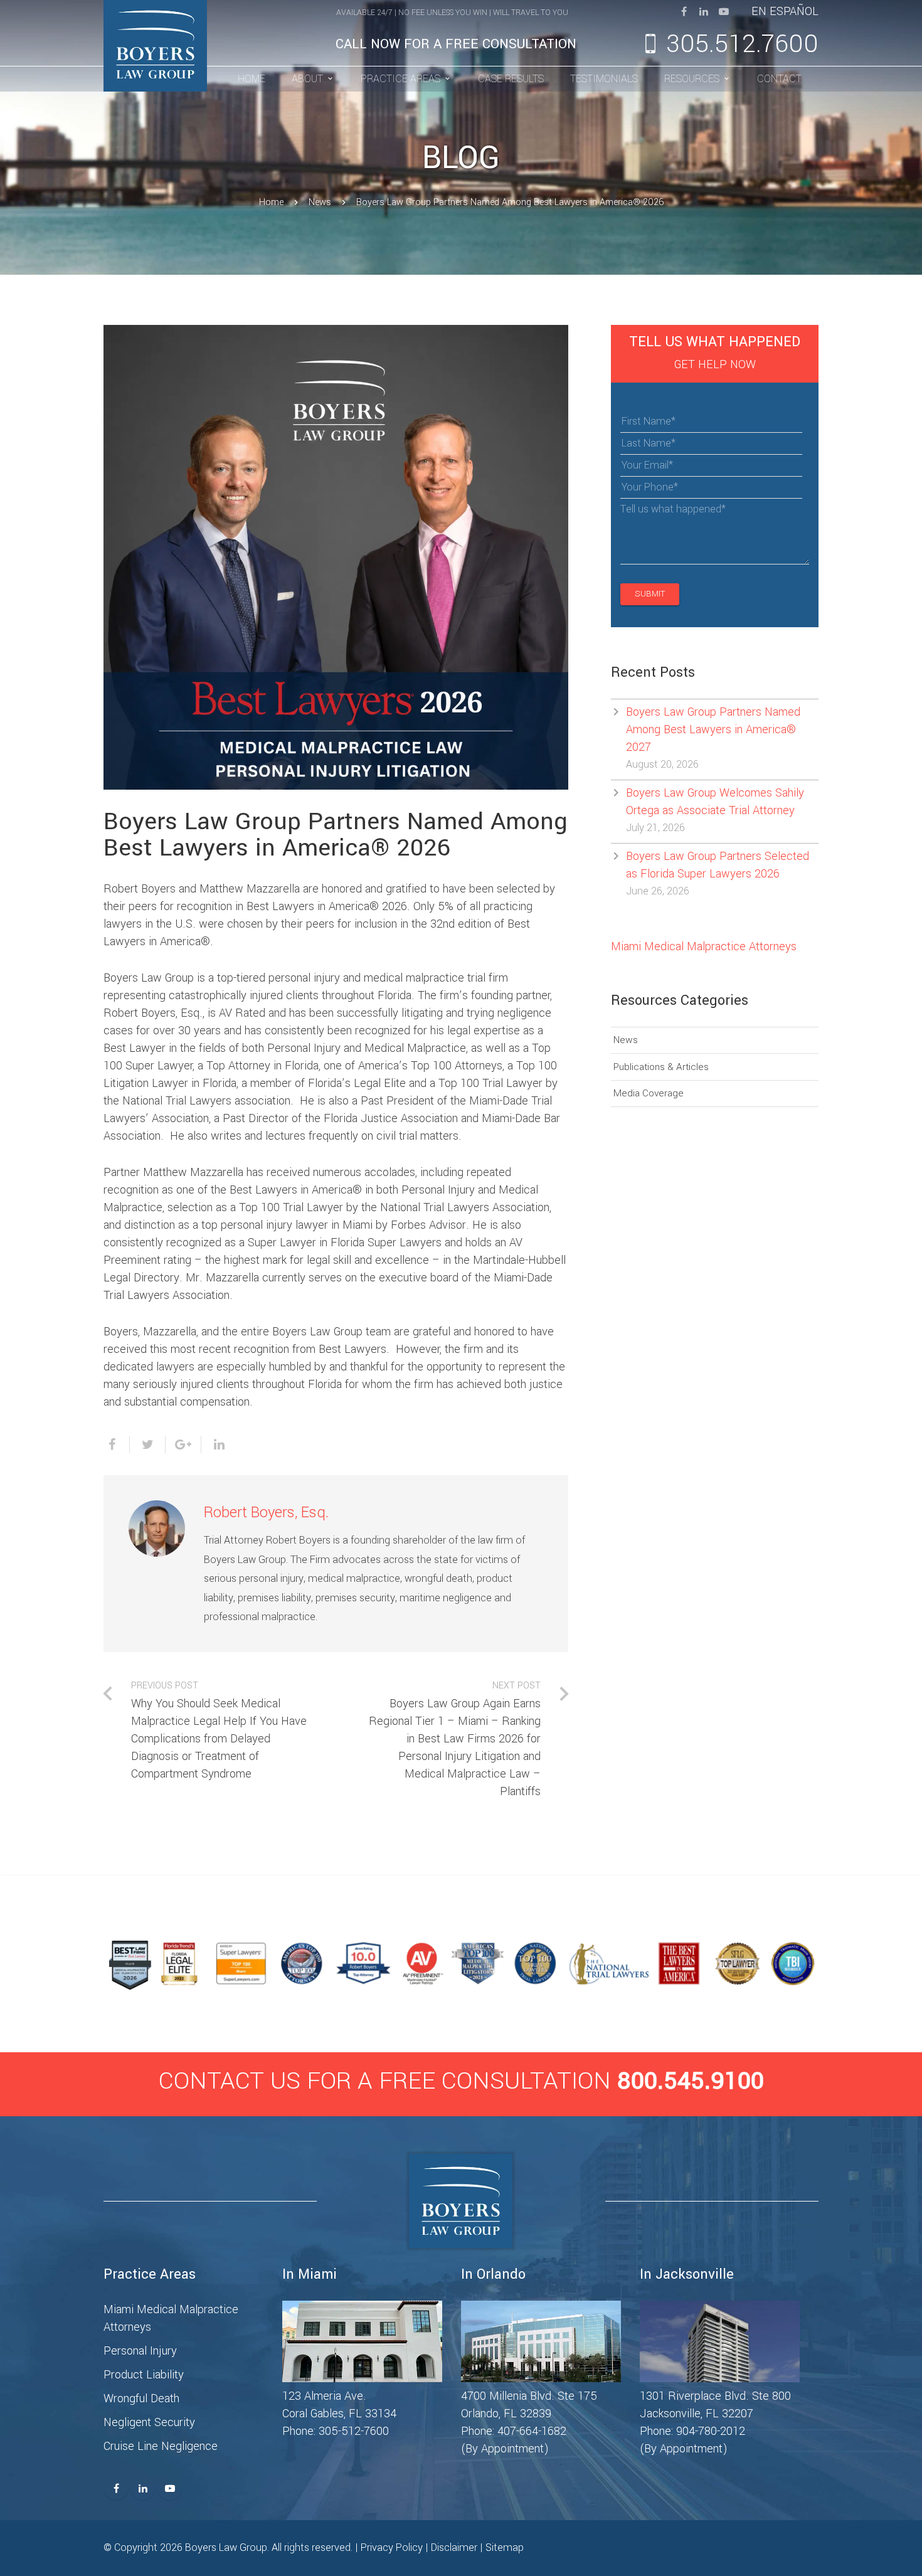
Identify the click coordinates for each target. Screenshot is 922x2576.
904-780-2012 (711, 2431)
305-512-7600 (354, 2431)
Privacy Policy (392, 2547)
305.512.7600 (742, 44)
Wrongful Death (141, 2398)
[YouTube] (724, 11)
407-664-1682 (532, 2431)
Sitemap (505, 2547)
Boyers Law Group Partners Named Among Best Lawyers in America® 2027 (713, 729)
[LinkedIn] (704, 11)
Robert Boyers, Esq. (266, 1513)
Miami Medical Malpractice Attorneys (704, 946)
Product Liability (144, 2375)
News (320, 202)
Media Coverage (649, 1093)
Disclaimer (454, 2547)
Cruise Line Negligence (161, 2446)
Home (271, 202)
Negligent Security (149, 2422)
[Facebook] (684, 11)
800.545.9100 (691, 2081)
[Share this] (117, 1444)
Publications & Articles (661, 1067)
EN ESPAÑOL (785, 11)
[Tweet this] (148, 1444)
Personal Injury (140, 2351)
